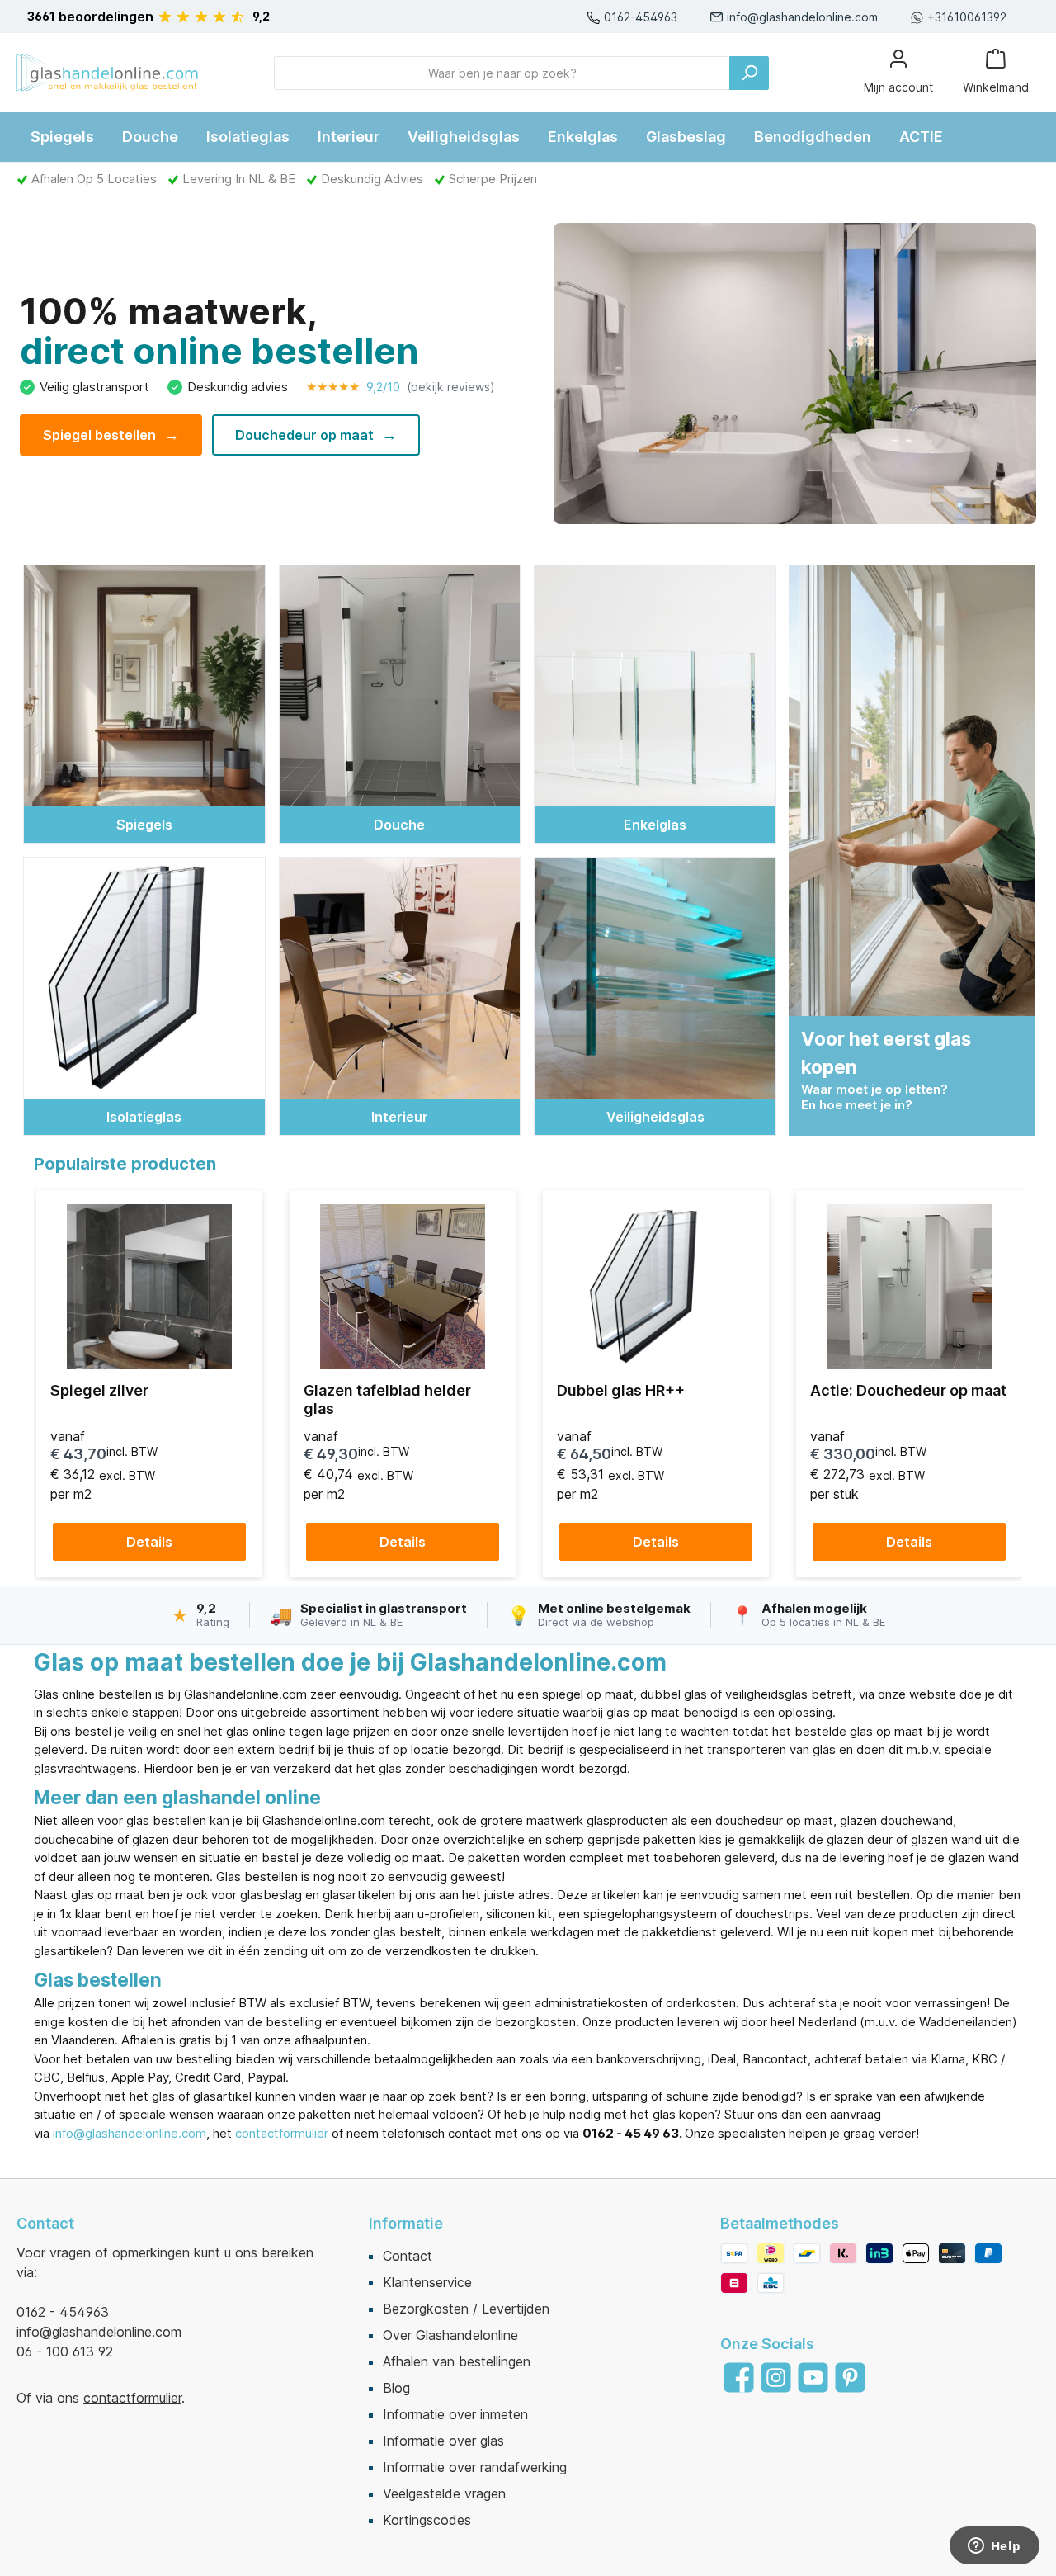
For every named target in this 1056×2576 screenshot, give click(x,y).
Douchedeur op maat (316, 435)
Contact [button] (45, 2223)
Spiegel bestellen (111, 435)
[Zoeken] (749, 73)
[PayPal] (988, 2253)
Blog (396, 2388)
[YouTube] (813, 2377)
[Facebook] (739, 2377)
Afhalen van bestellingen (457, 2361)
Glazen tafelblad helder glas (387, 1399)
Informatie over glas (443, 2441)
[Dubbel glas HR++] (656, 1287)
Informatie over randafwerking (475, 2467)
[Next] (1004, 1384)
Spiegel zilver (99, 1390)
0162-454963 (641, 17)
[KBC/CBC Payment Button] (771, 2283)
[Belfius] (734, 2283)
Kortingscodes (427, 2520)
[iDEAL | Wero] (771, 2253)
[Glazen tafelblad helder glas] (403, 1287)
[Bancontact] (807, 2253)
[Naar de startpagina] (107, 73)
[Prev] (52, 1384)
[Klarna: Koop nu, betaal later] (843, 2253)
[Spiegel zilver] (149, 1287)
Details (149, 1542)
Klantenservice (427, 2282)
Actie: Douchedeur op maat (908, 1390)
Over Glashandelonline (450, 2335)
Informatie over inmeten (455, 2414)
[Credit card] (952, 2253)
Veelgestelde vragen (444, 2493)
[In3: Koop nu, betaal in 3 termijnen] (879, 2253)
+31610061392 (967, 17)
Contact (408, 2256)
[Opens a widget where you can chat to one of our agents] (994, 2547)
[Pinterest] (850, 2377)
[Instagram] (776, 2377)
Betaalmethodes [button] (780, 2223)
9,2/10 (401, 387)
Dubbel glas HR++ (621, 1390)
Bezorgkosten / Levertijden (466, 2309)
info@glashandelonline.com (802, 17)
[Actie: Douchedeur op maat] (909, 1287)
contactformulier (282, 2133)
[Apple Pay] (916, 2253)
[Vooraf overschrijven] (734, 2253)
